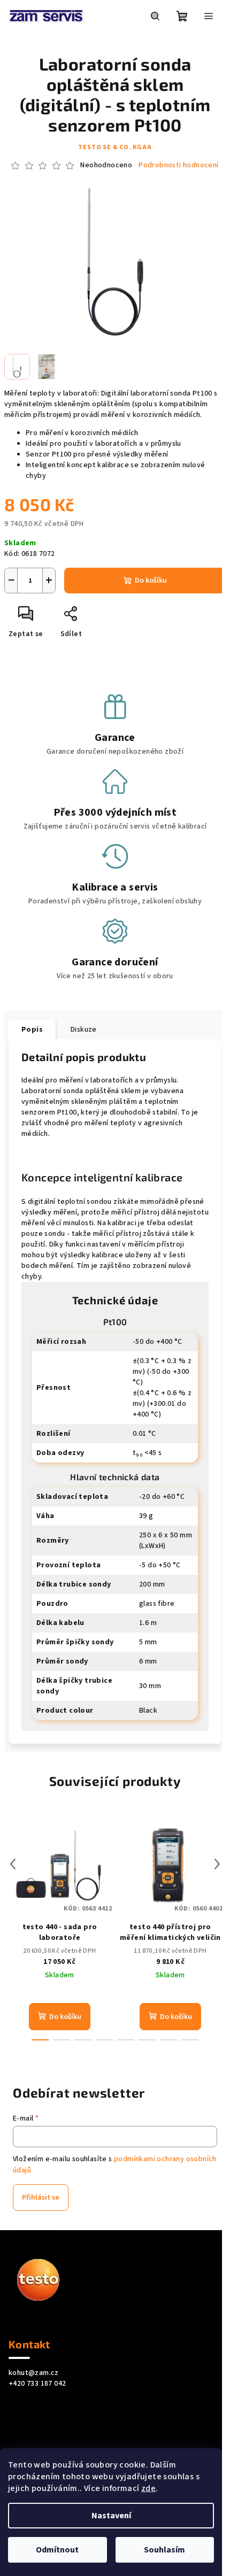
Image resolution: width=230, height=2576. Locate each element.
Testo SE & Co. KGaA (115, 147)
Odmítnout (57, 2550)
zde (148, 2488)
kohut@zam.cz (34, 2373)
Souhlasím (164, 2550)
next (217, 1864)
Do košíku (151, 581)
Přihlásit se (41, 2198)
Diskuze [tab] (84, 1030)
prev (13, 1864)
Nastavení (111, 2516)
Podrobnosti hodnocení (178, 165)
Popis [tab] (32, 1030)
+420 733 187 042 (37, 2384)
